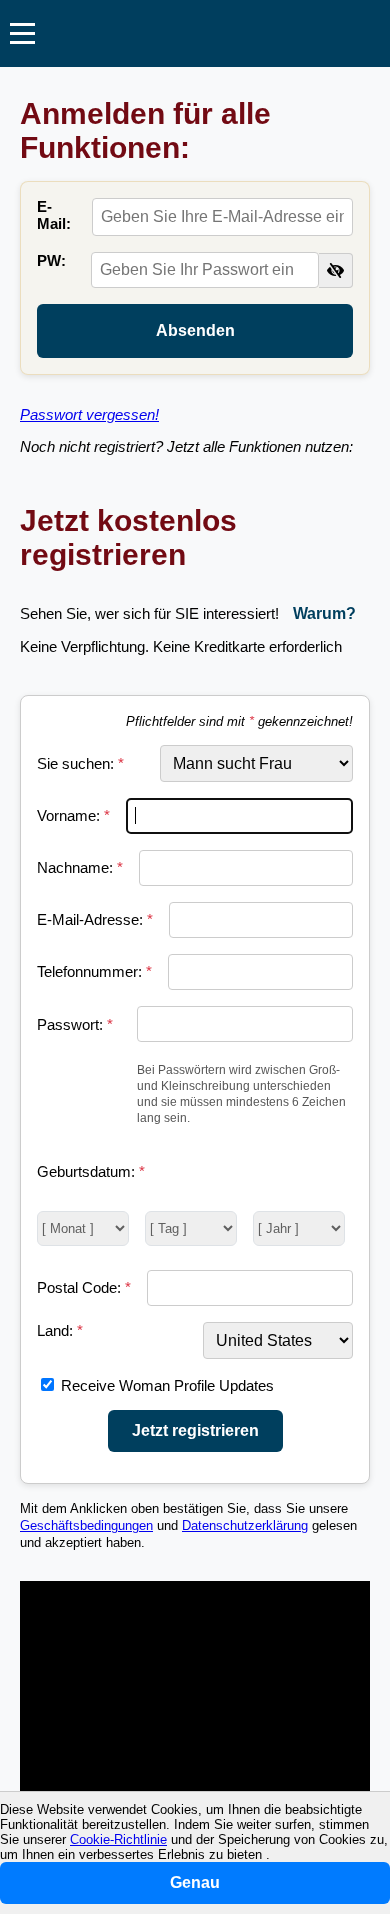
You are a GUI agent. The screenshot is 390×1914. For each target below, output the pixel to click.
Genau (195, 1882)
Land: (60, 1330)
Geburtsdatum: (91, 1171)
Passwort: (75, 1024)
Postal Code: (84, 1287)
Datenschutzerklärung (245, 1526)
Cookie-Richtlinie (118, 1839)
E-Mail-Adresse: (95, 919)
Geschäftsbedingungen (86, 1526)
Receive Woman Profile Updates (167, 1385)
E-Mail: (54, 215)
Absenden (195, 330)
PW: (51, 260)
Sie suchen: (80, 763)
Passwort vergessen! (89, 414)
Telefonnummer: (94, 971)
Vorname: (73, 815)
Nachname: (80, 867)
